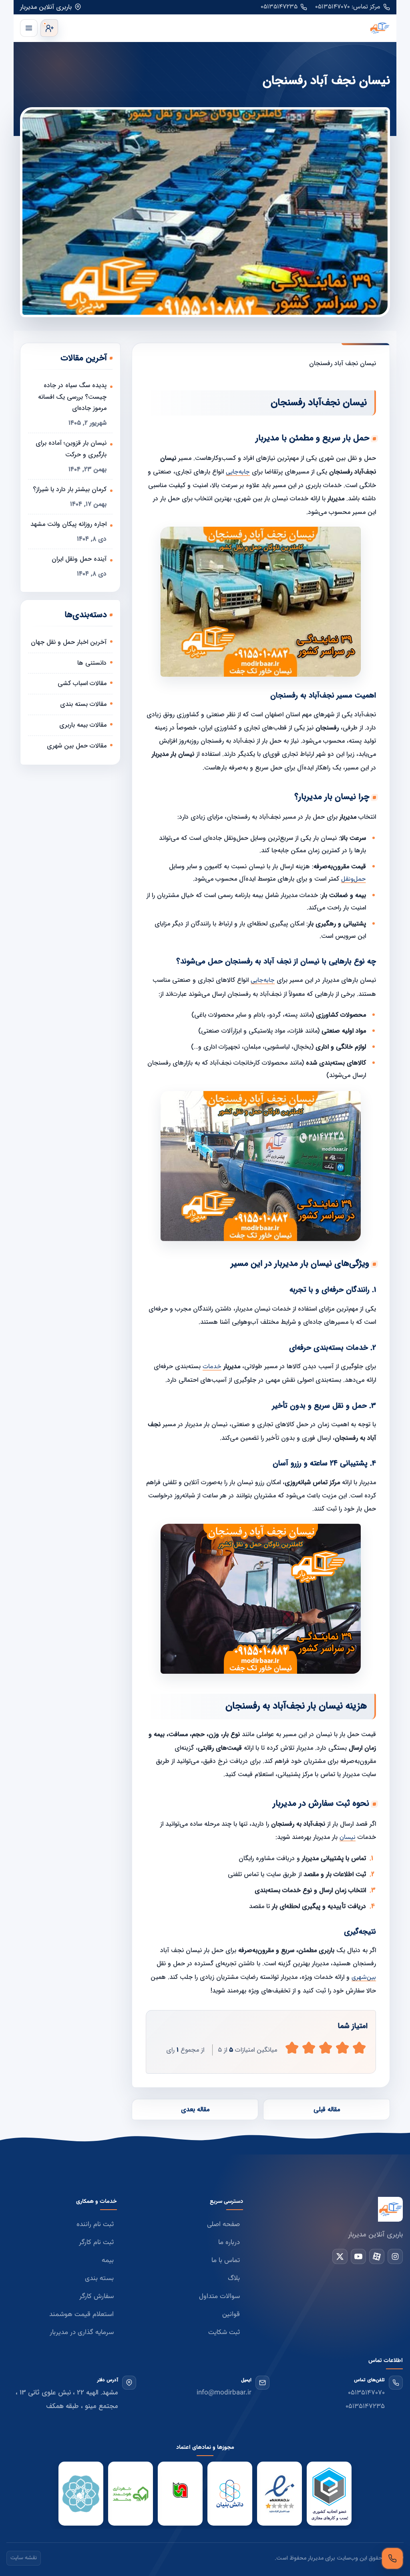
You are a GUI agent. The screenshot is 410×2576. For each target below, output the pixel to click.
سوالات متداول (219, 2296)
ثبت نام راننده (95, 2224)
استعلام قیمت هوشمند (81, 2314)
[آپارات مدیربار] (377, 2256)
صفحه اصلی (223, 2224)
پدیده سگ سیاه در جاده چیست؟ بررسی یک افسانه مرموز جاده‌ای (72, 397)
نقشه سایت (24, 2558)
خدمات (212, 1367)
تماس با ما (226, 2260)
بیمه (108, 2260)
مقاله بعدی (195, 2109)
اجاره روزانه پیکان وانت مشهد (68, 524)
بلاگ (234, 2278)
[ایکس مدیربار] (340, 2256)
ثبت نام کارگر (96, 2242)
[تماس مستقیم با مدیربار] (392, 2558)
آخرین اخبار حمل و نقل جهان (69, 642)
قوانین (231, 2314)
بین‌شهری (364, 1977)
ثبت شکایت (224, 2332)
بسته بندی (99, 2278)
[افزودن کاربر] (49, 28)
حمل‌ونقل (354, 879)
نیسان (348, 1838)
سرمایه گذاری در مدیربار (82, 2332)
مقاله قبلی (327, 2109)
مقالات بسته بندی (83, 704)
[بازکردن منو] (29, 28)
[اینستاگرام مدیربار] (395, 2256)
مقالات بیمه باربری (83, 725)
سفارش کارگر (96, 2296)
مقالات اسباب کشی (82, 683)
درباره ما (229, 2242)
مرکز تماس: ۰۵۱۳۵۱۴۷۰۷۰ (348, 7)
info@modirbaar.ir (224, 2393)
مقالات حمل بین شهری (77, 746)
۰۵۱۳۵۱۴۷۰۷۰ (366, 2393)
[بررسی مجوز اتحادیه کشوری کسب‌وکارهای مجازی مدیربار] (329, 2494)
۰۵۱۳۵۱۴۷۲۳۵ (279, 7)
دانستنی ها (92, 663)
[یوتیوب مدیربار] (358, 2256)
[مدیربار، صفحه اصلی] (226, 28)
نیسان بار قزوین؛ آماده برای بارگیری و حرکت (71, 449)
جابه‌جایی (238, 472)
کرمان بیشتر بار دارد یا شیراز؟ (70, 489)
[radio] (292, 2048)
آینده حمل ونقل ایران (79, 559)
